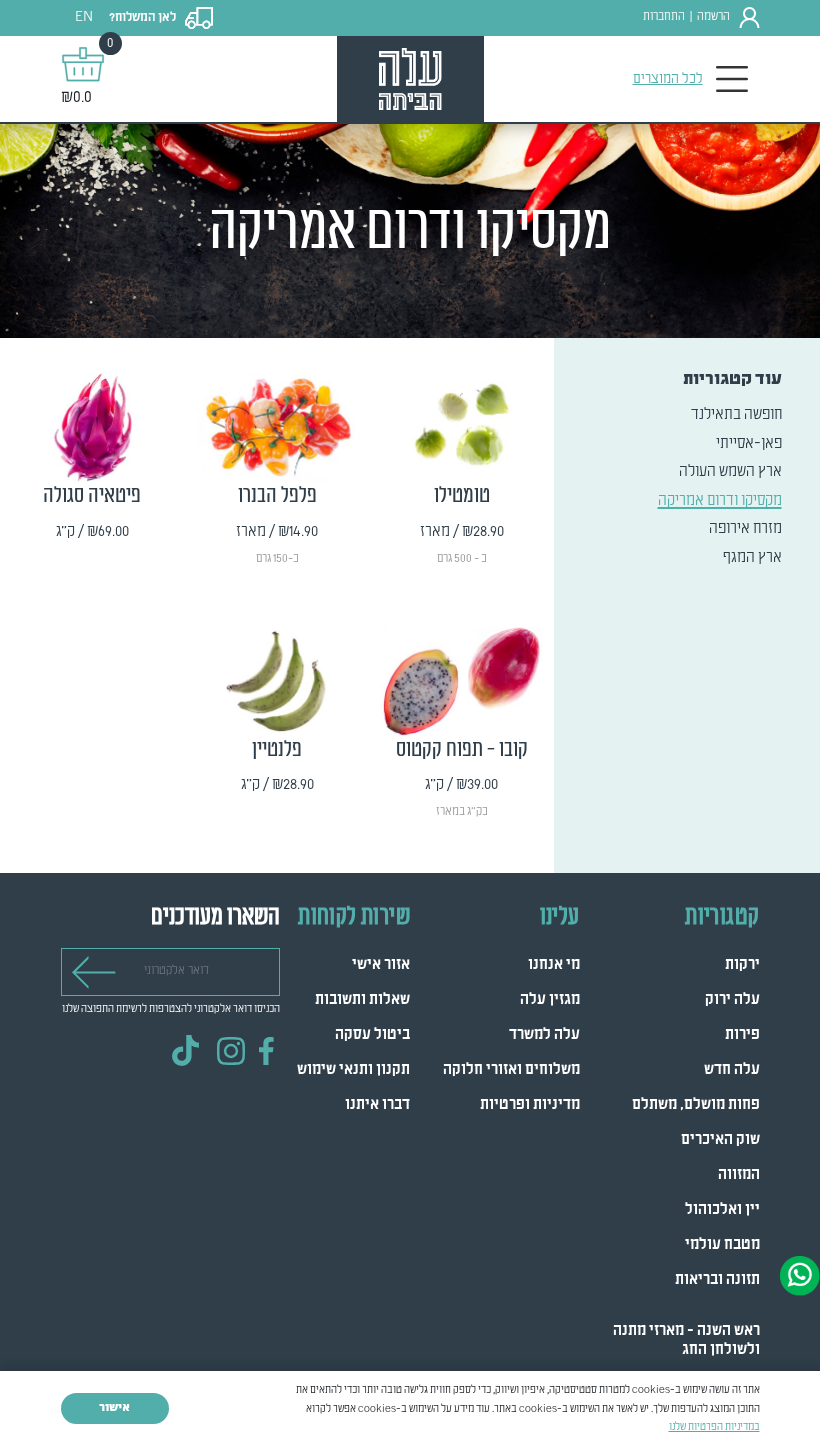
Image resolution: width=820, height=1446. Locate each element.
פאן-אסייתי (749, 444)
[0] (83, 64)
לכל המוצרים (668, 79)
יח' (147, 562)
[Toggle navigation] (732, 79)
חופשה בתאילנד (736, 415)
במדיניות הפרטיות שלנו (714, 1427)
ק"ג (516, 839)
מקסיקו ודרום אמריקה (720, 501)
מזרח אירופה (745, 529)
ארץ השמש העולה (730, 472)
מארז (513, 585)
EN (84, 17)
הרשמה (713, 17)
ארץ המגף (752, 558)
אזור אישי (381, 965)
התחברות (664, 17)
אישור (114, 1408)
